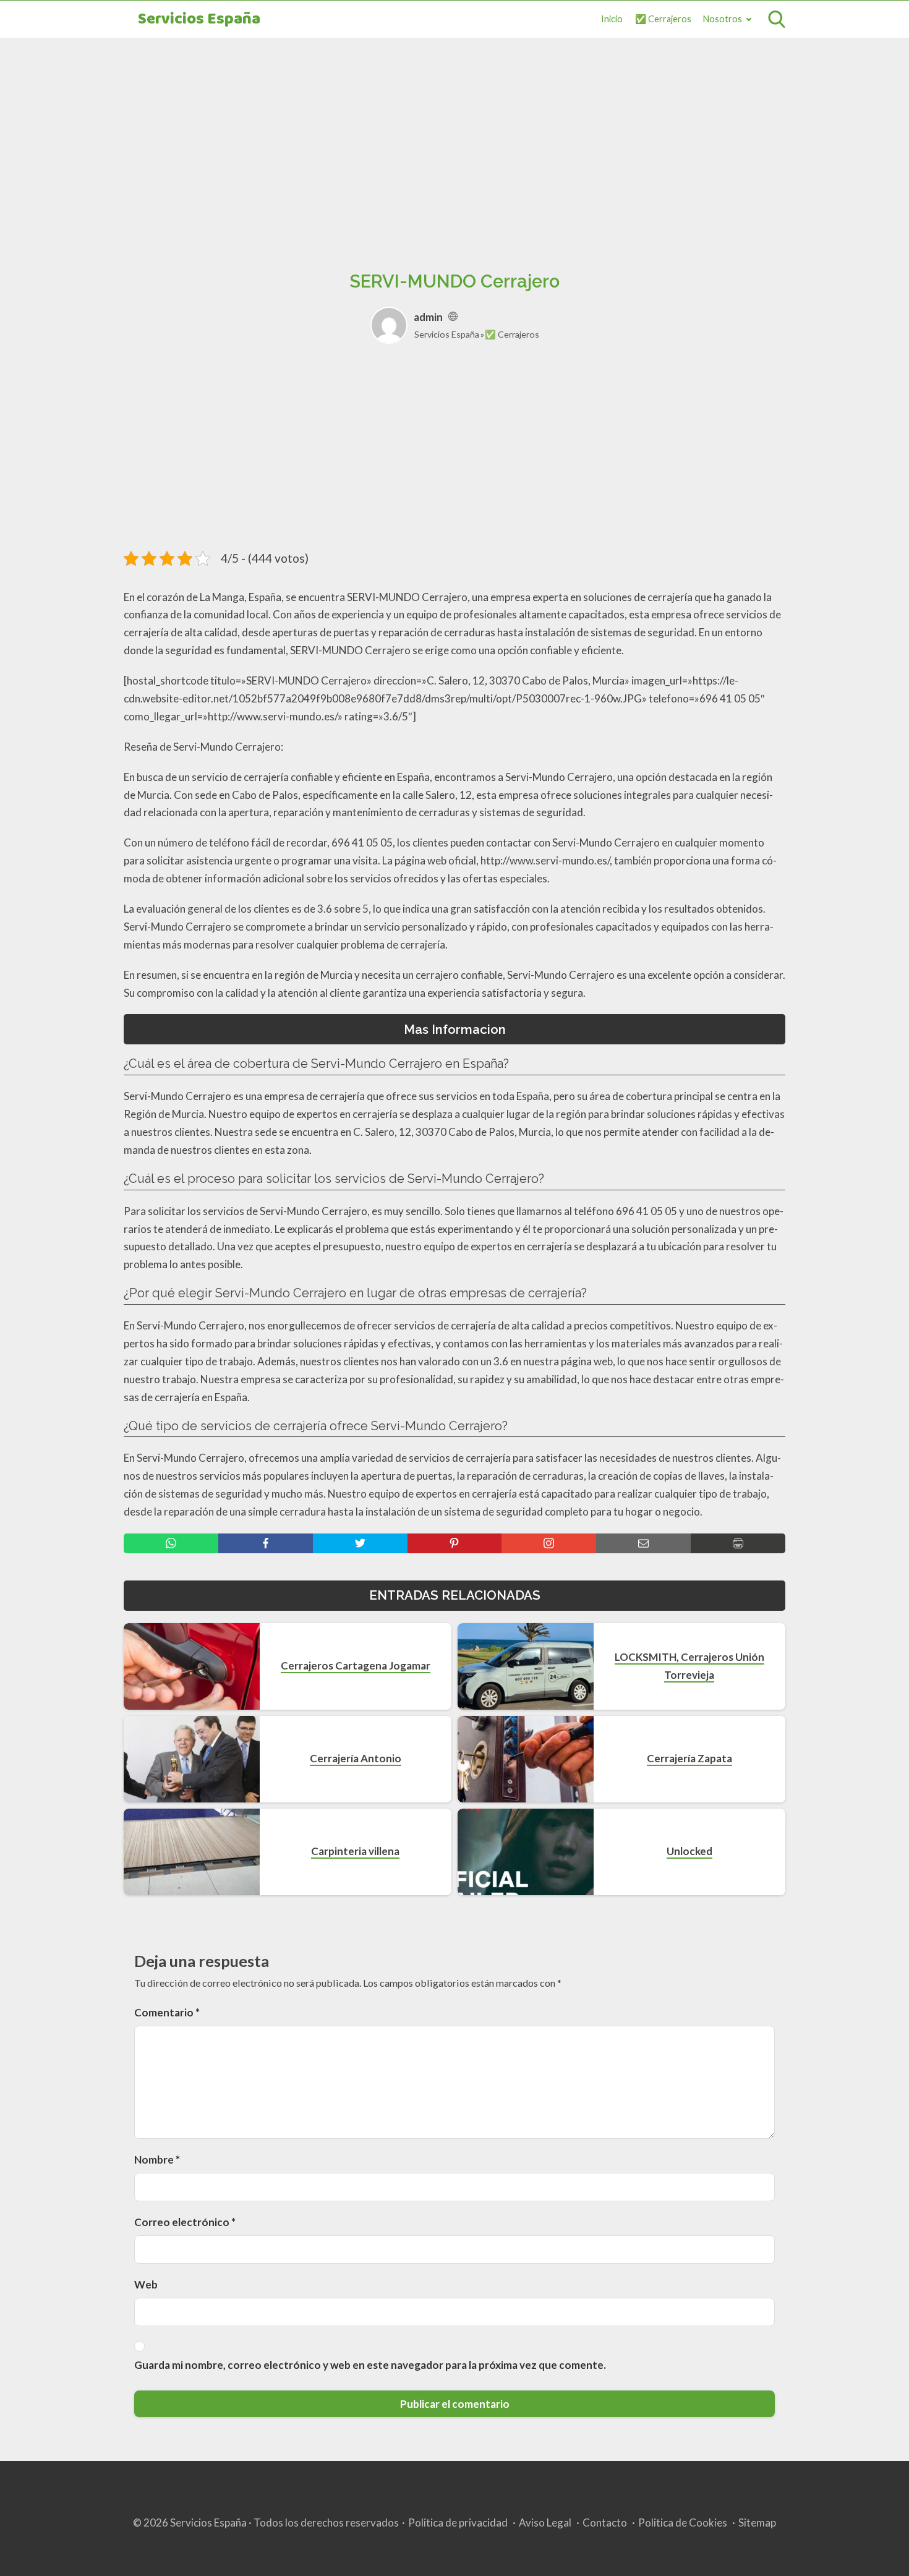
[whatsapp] (171, 1543)
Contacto (605, 2523)
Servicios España (199, 19)
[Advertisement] (454, 140)
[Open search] (777, 19)
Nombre (157, 2160)
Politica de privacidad (458, 2523)
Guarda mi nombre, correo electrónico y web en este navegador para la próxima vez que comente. (370, 2365)
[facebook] (266, 1543)
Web (146, 2284)
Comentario (167, 2012)
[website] (453, 317)
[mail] (643, 1543)
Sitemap (757, 2523)
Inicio (612, 19)
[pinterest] (455, 1543)
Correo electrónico (185, 2222)
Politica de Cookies (683, 2523)
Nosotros (723, 19)
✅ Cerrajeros (663, 19)
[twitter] (360, 1543)
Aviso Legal (545, 2523)
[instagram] (549, 1543)
